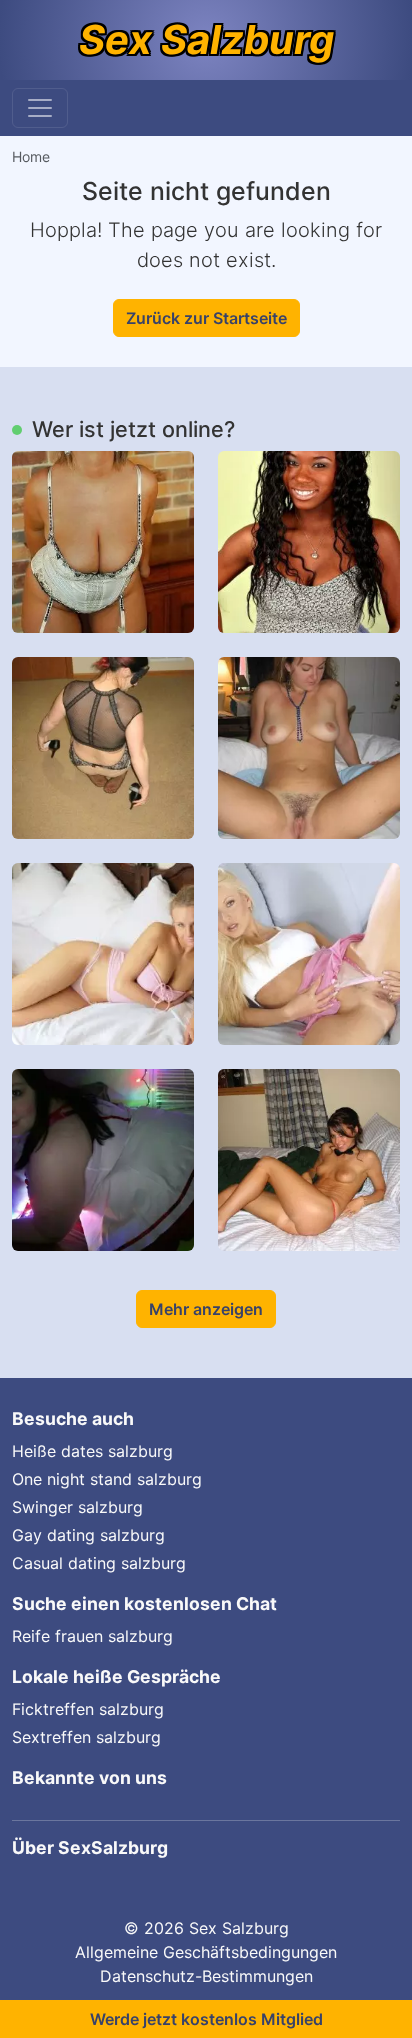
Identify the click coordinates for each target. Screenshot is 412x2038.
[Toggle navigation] (40, 108)
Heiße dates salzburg (92, 1451)
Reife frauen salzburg (92, 1636)
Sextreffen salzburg (86, 1737)
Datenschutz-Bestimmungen (206, 1976)
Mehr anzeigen (206, 1309)
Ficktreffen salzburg (88, 1709)
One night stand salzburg (107, 1479)
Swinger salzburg (77, 1507)
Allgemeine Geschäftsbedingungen (206, 1952)
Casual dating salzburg (99, 1563)
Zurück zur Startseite (206, 318)
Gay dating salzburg (88, 1535)
